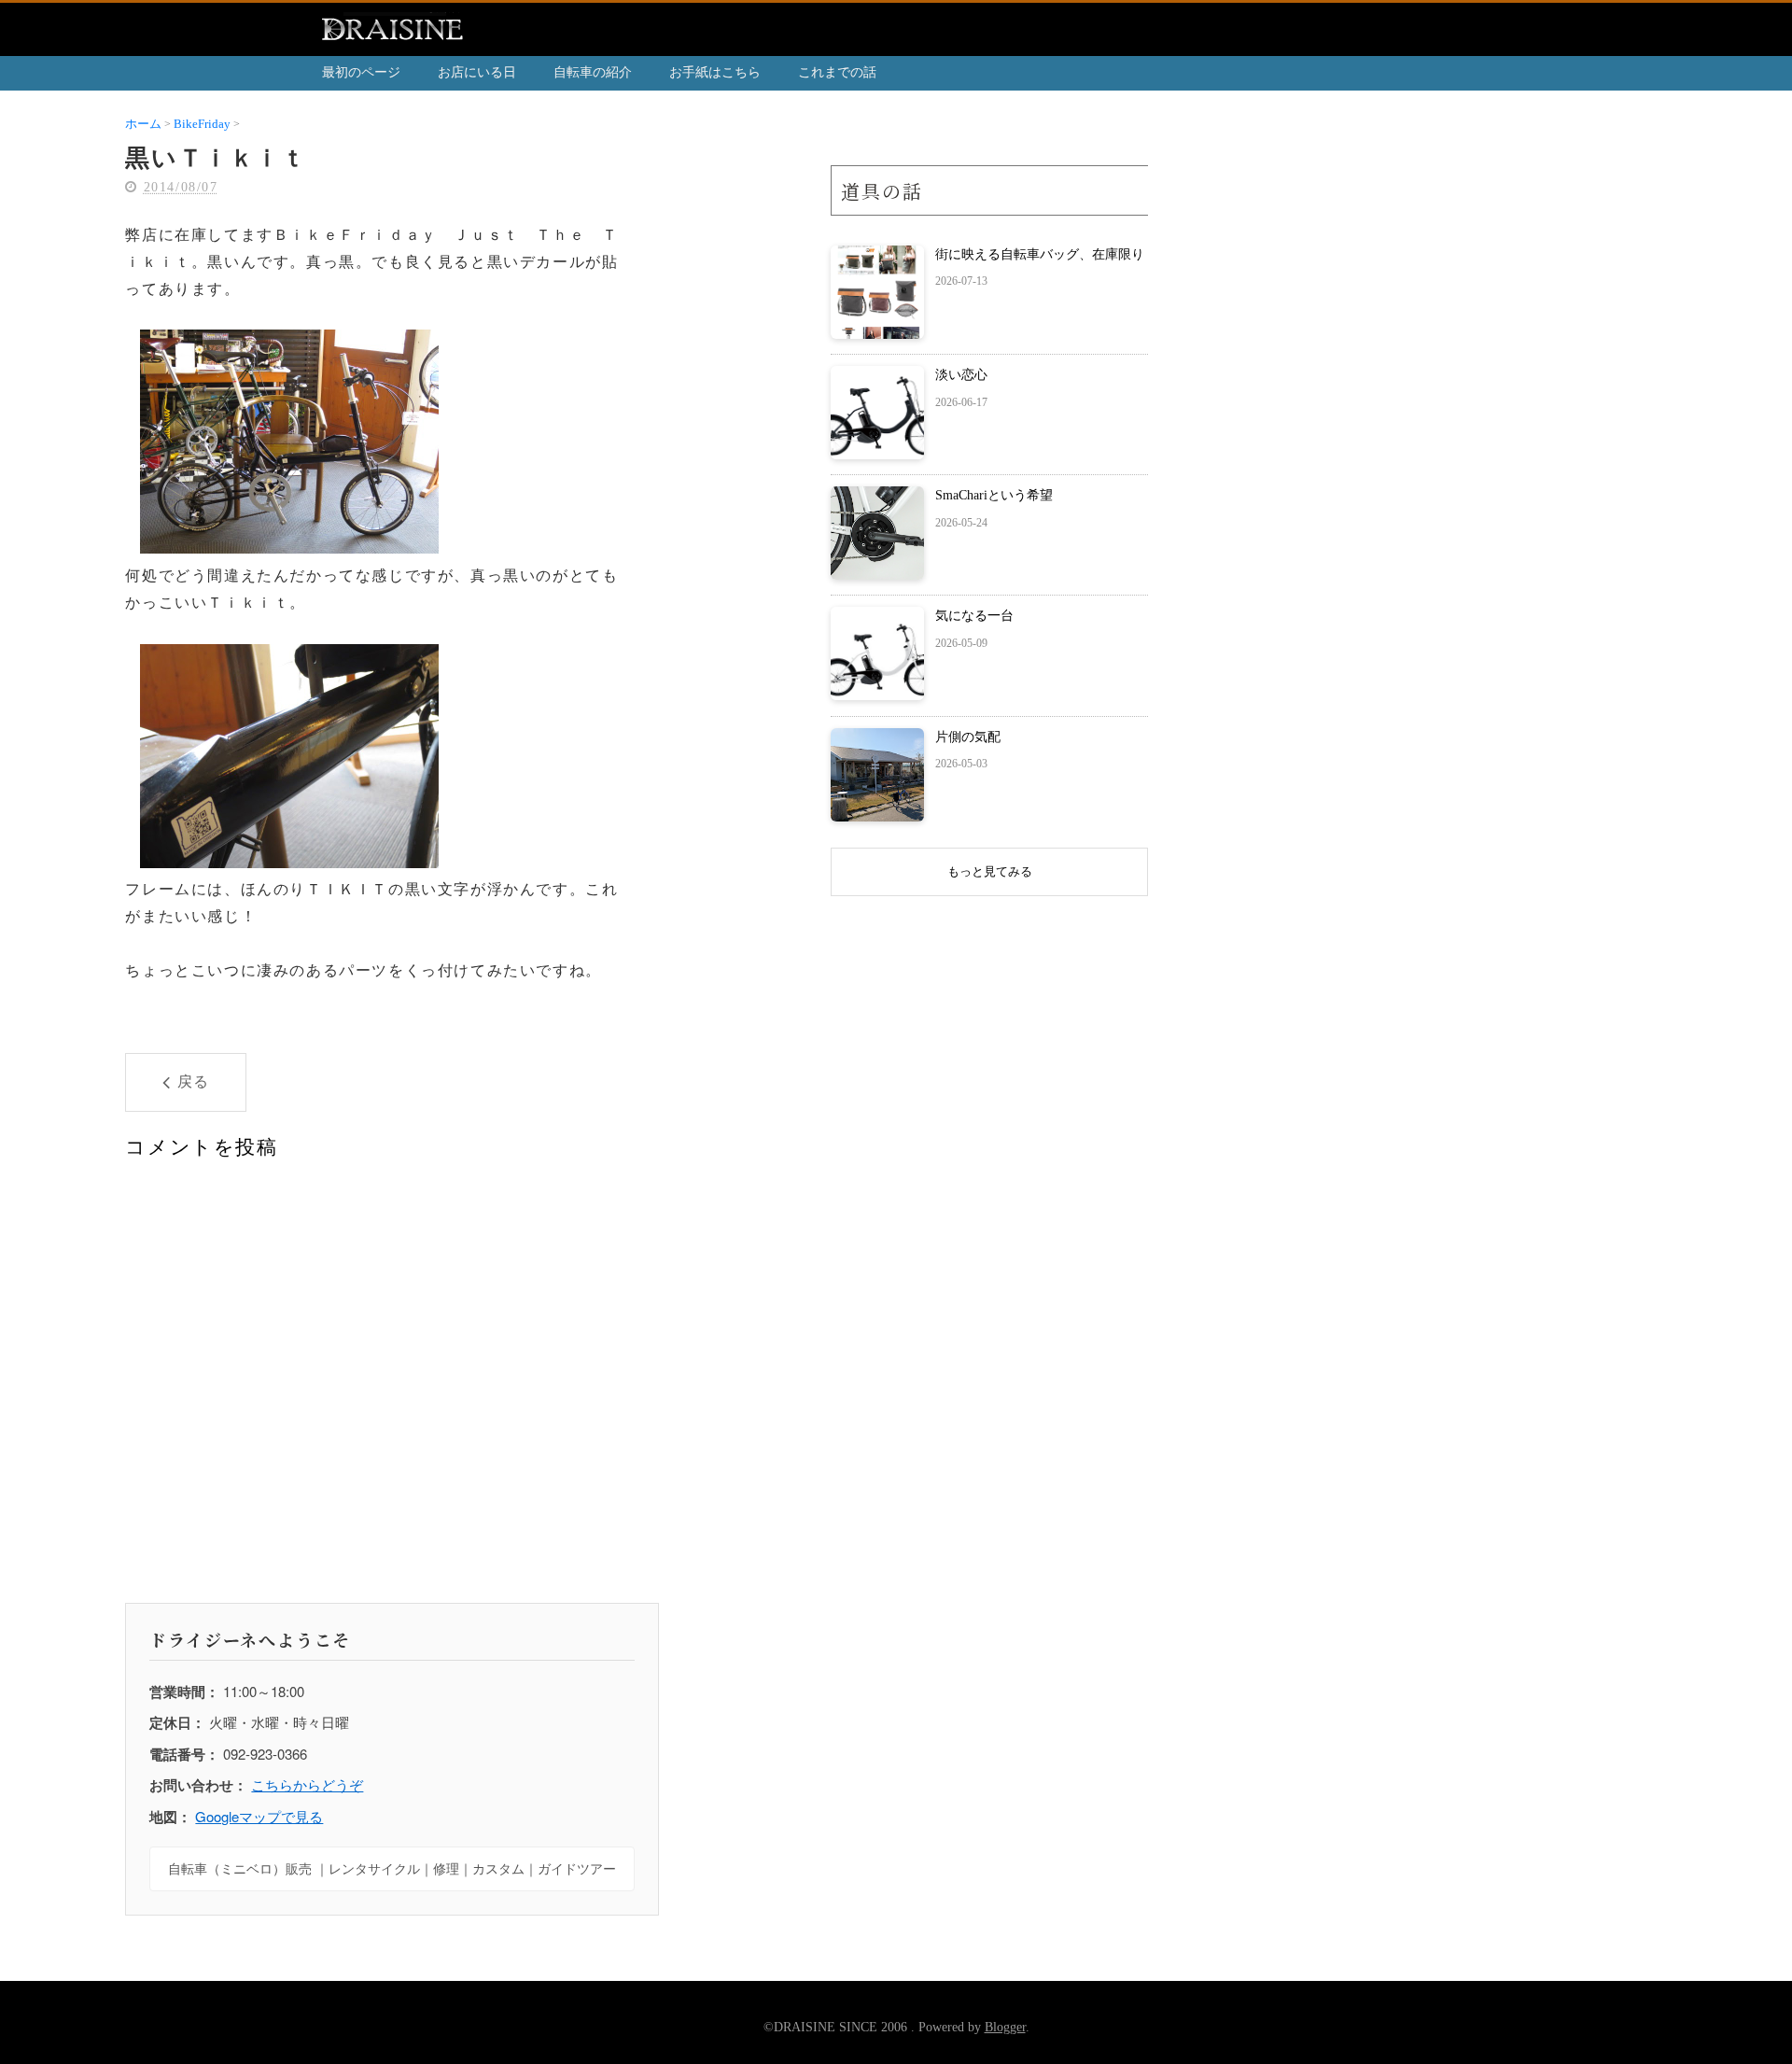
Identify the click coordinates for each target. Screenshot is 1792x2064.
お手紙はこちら (715, 72)
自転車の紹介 (593, 72)
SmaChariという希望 (994, 495)
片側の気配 (968, 737)
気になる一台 (974, 616)
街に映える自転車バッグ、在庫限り (1040, 254)
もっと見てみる (990, 871)
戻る (194, 1081)
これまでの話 (837, 72)
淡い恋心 (961, 375)
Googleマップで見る (259, 1816)
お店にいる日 (477, 72)
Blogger (1005, 2027)
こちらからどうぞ (307, 1784)
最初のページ (361, 72)
